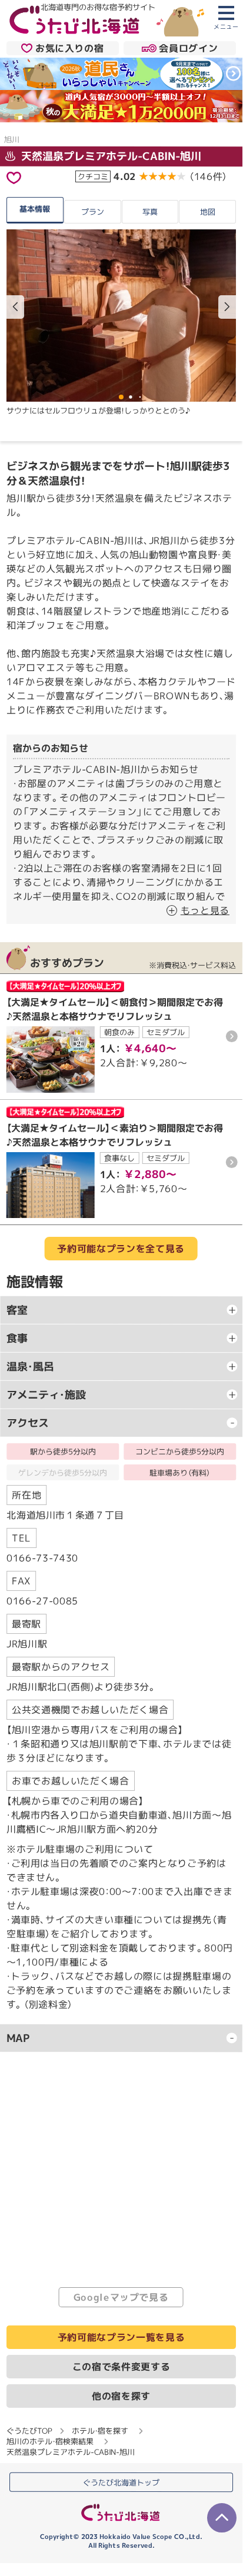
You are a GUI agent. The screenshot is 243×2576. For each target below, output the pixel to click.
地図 (208, 212)
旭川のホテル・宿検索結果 (50, 2441)
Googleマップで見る (121, 2297)
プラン (93, 212)
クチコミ (93, 176)
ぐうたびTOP (29, 2431)
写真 (150, 212)
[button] (227, 306)
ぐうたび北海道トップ (121, 2482)
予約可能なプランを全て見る (121, 1249)
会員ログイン (188, 48)
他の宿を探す (121, 2396)
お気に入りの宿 (69, 48)
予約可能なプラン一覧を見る (121, 2337)
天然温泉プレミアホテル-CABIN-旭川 (110, 156)
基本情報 (35, 208)
